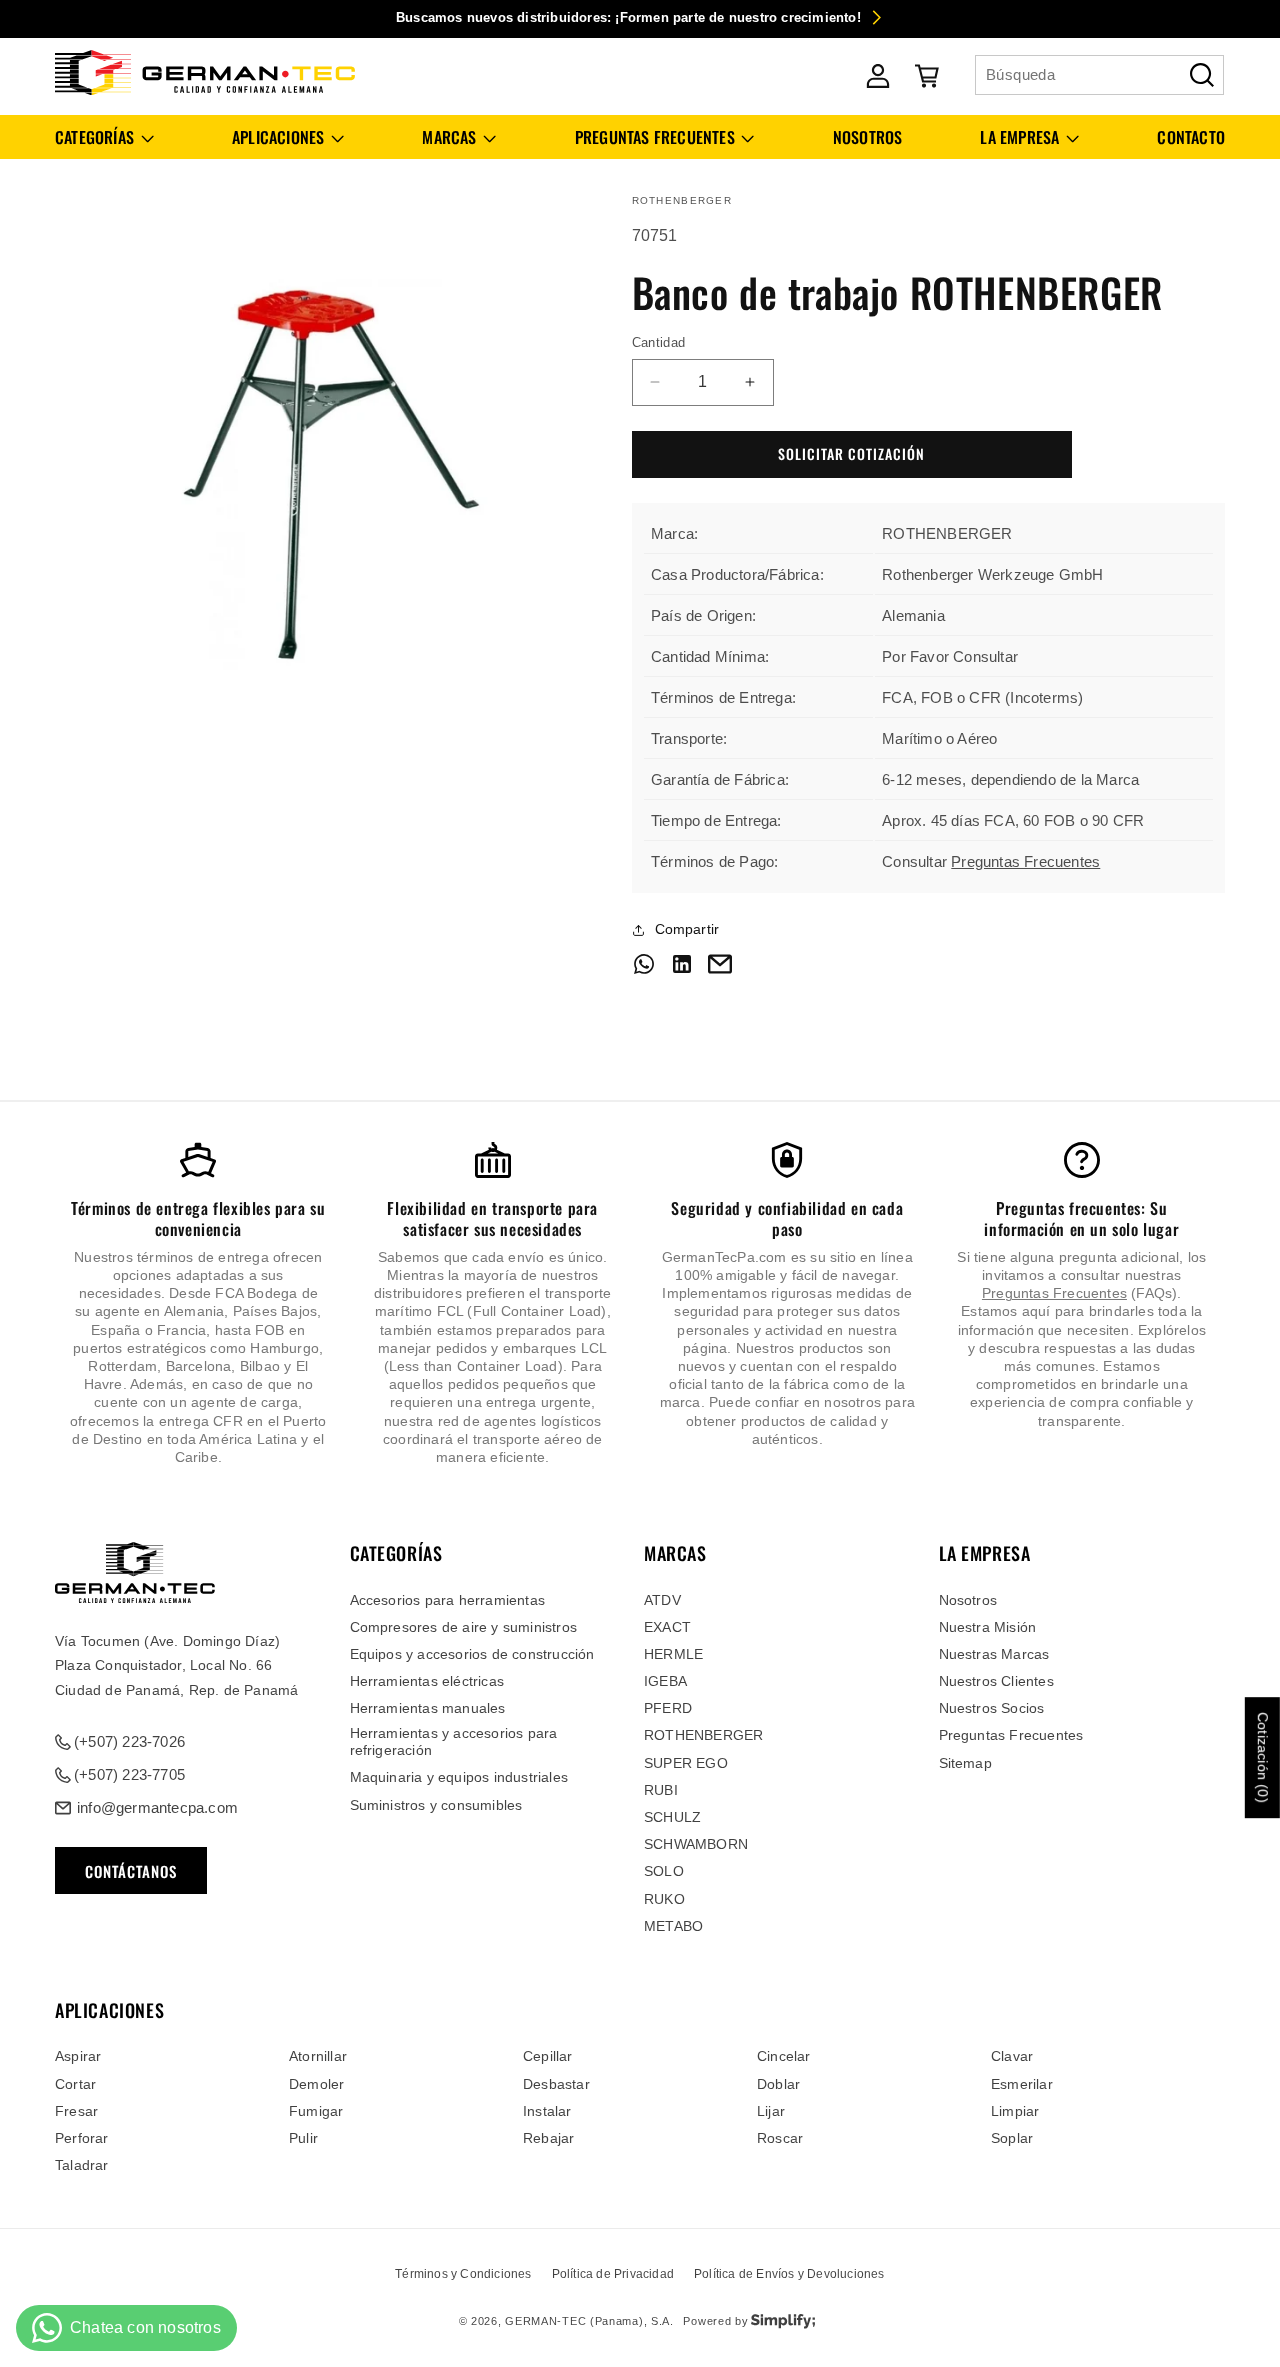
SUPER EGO (686, 1763)
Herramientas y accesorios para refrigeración (454, 1741)
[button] (104, 137)
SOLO (664, 1871)
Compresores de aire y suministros (464, 1627)
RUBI (661, 1790)
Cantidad (659, 342)
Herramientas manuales (428, 1708)
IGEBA (665, 1681)
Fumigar (316, 2111)
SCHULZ (672, 1817)
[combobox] (1099, 75)
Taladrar (82, 2165)
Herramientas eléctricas (427, 1681)
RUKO (664, 1899)
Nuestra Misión (988, 1627)
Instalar (547, 2111)
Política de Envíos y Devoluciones (789, 2274)
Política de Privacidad (613, 2274)
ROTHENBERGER (703, 1735)
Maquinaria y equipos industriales (459, 1777)
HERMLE (673, 1654)
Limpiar (1015, 2111)
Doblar (778, 2084)
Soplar (1012, 2138)
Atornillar (318, 2056)
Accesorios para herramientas (448, 1600)
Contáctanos (131, 1871)
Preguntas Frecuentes (1025, 861)
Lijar (771, 2111)
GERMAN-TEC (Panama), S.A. (589, 2321)
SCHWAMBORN (696, 1844)
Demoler (316, 2084)
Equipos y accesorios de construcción (472, 1654)
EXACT (667, 1627)
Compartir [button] (687, 929)
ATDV (662, 1600)
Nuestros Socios (992, 1708)
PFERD (668, 1708)
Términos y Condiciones (463, 2274)
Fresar (76, 2111)
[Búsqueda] (1202, 75)
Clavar (1012, 2056)
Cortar (75, 2084)
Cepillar (548, 2056)
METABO (673, 1926)
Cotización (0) (1263, 1757)
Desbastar (556, 2084)
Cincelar (784, 2056)
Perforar (82, 2138)
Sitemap (965, 1763)
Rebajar (548, 2138)
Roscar (780, 2138)
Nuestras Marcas (994, 1654)
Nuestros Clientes (996, 1681)
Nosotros (968, 1600)
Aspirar (78, 2056)
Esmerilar (1022, 2084)
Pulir (303, 2138)
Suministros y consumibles (436, 1805)
